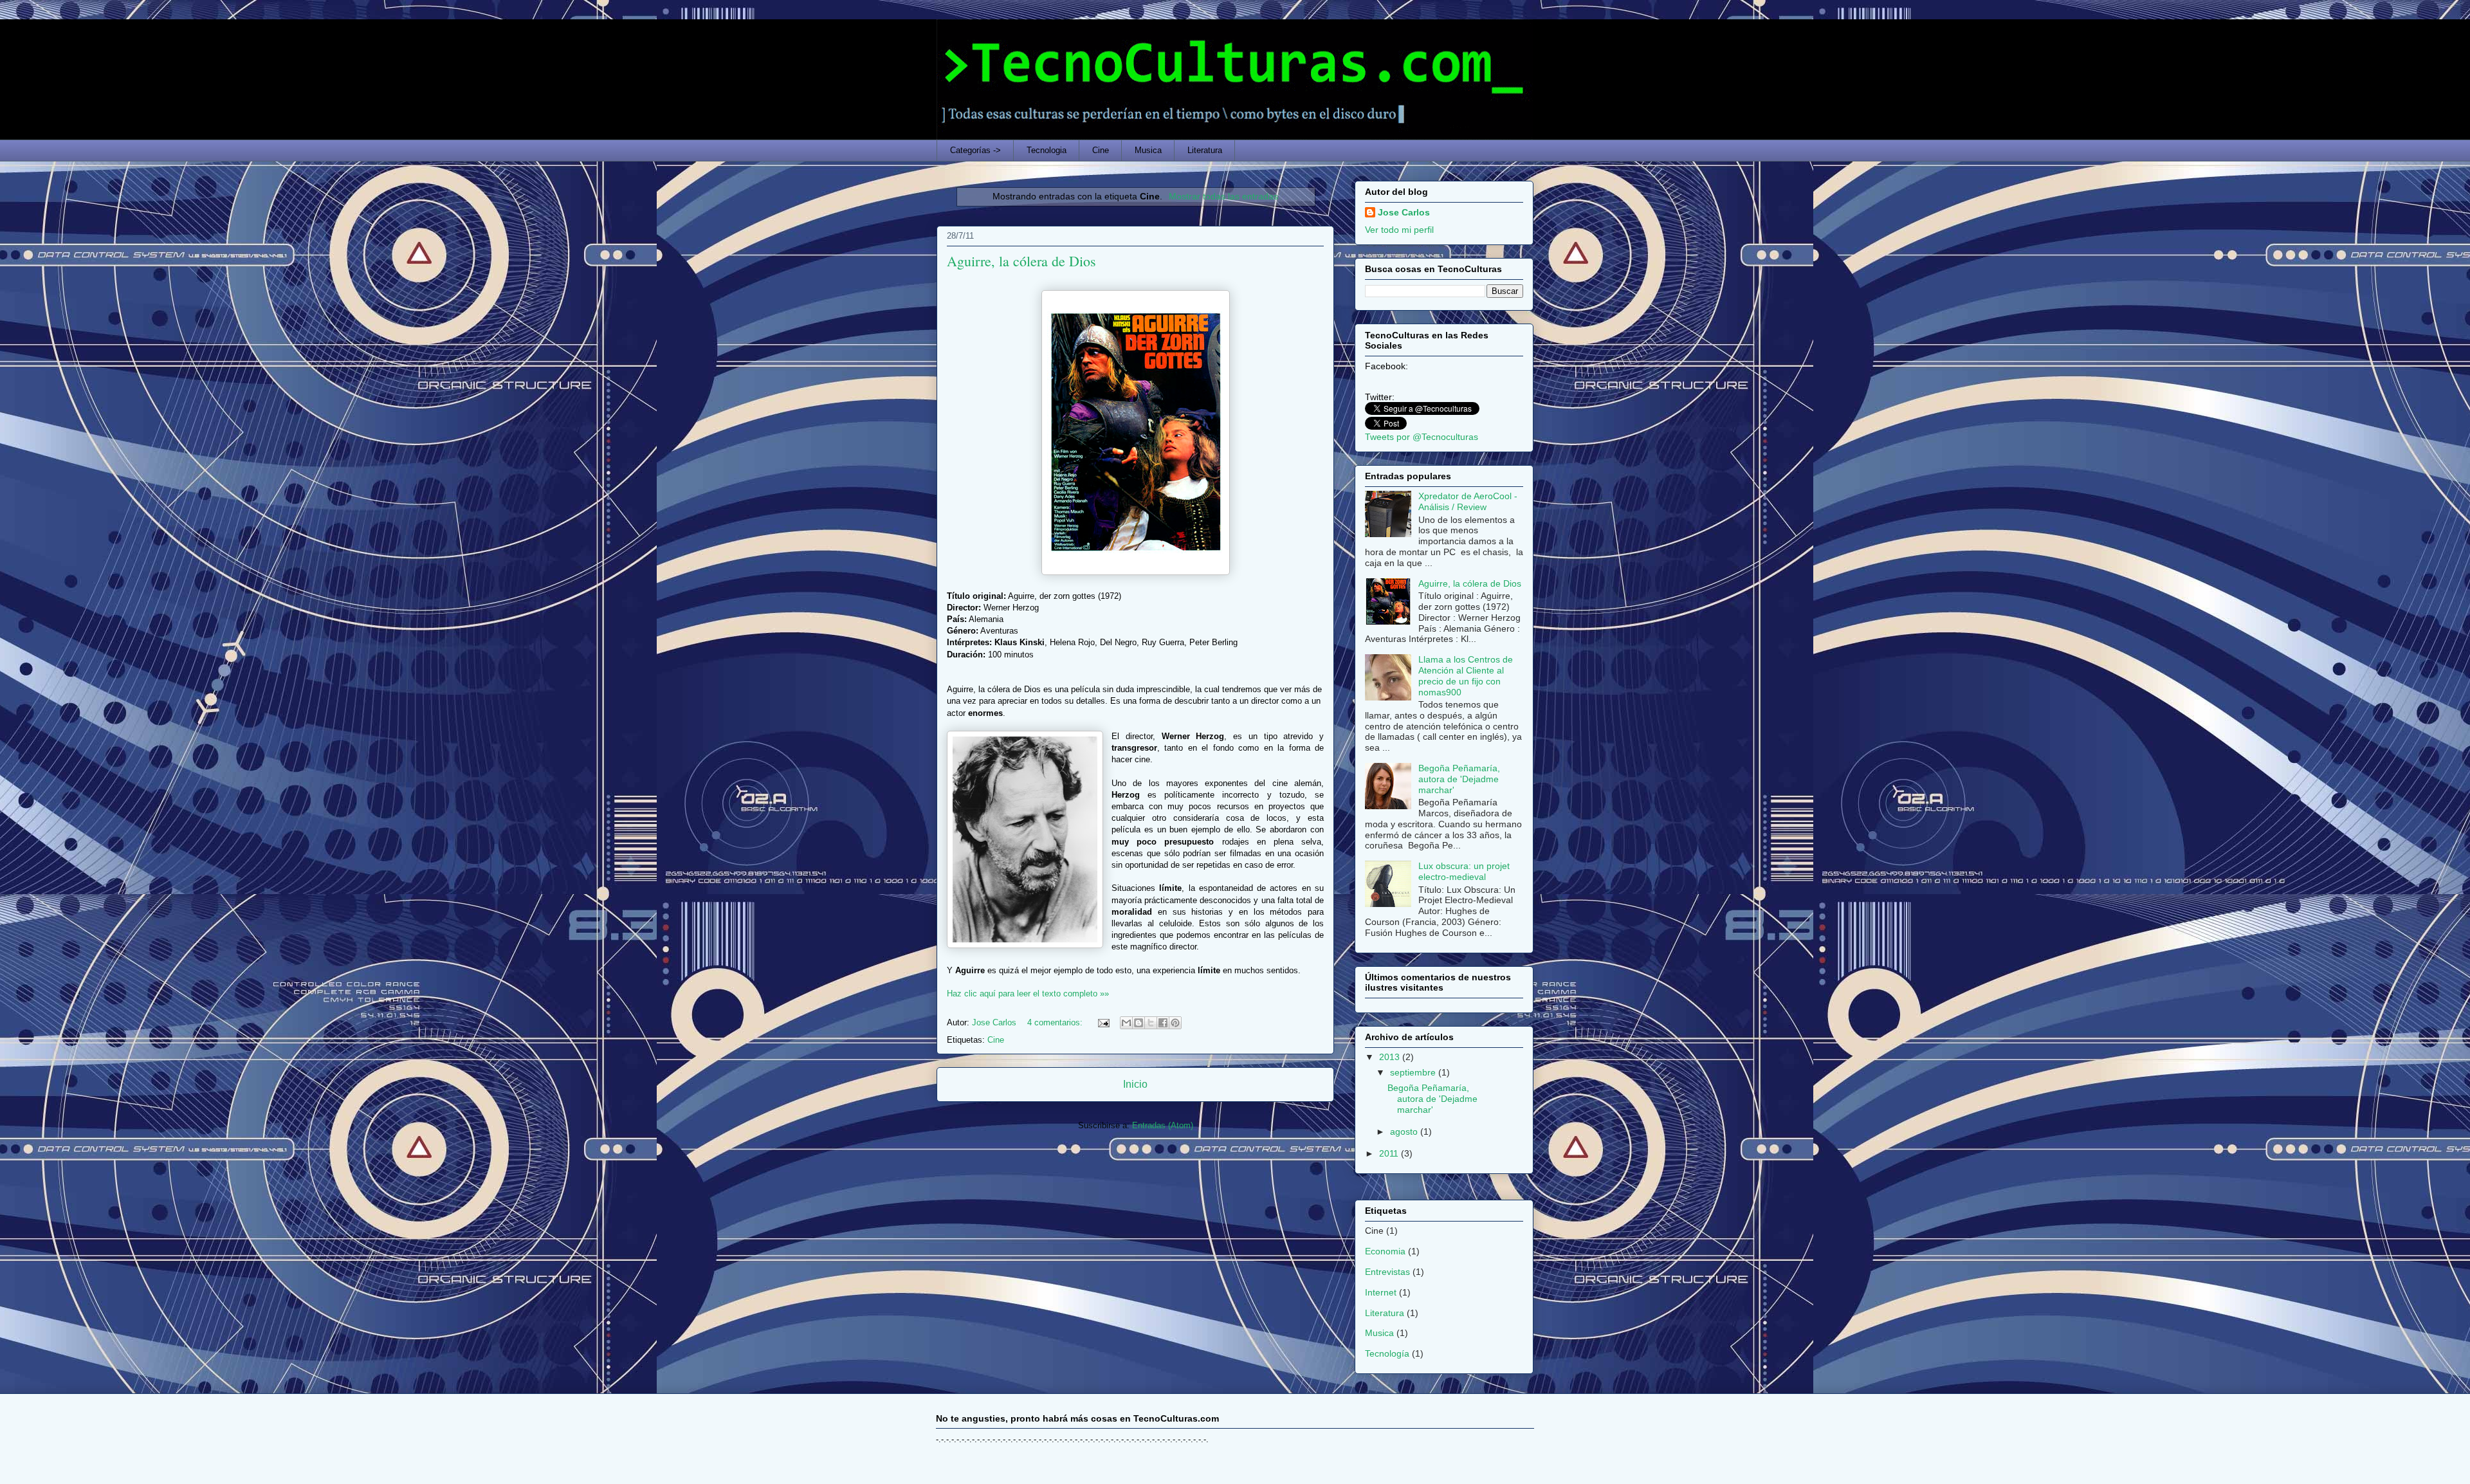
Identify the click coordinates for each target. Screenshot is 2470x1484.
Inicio (1135, 1084)
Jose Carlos (1404, 212)
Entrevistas (1387, 1272)
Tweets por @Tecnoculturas (1422, 437)
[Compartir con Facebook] (1163, 1023)
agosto (1405, 1131)
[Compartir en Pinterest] (1175, 1023)
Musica (1148, 150)
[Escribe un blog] (1139, 1023)
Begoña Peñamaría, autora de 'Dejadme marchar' (1459, 779)
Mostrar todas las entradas (1223, 196)
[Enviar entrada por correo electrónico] (1103, 1022)
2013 (1391, 1057)
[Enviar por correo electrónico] (1126, 1023)
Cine (1101, 150)
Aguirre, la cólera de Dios (1021, 261)
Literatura (1205, 150)
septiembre (1414, 1072)
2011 (1390, 1153)
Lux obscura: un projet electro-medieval (1464, 871)
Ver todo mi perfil (1399, 230)
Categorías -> (975, 150)
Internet (1381, 1292)
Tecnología (1387, 1353)
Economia (1385, 1251)
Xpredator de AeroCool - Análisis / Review (1468, 501)
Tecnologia (1047, 150)
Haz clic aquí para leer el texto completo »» (1028, 994)
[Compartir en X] (1151, 1023)
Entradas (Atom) (1163, 1125)
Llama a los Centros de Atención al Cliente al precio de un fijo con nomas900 (1466, 675)
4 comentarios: (1056, 1022)
